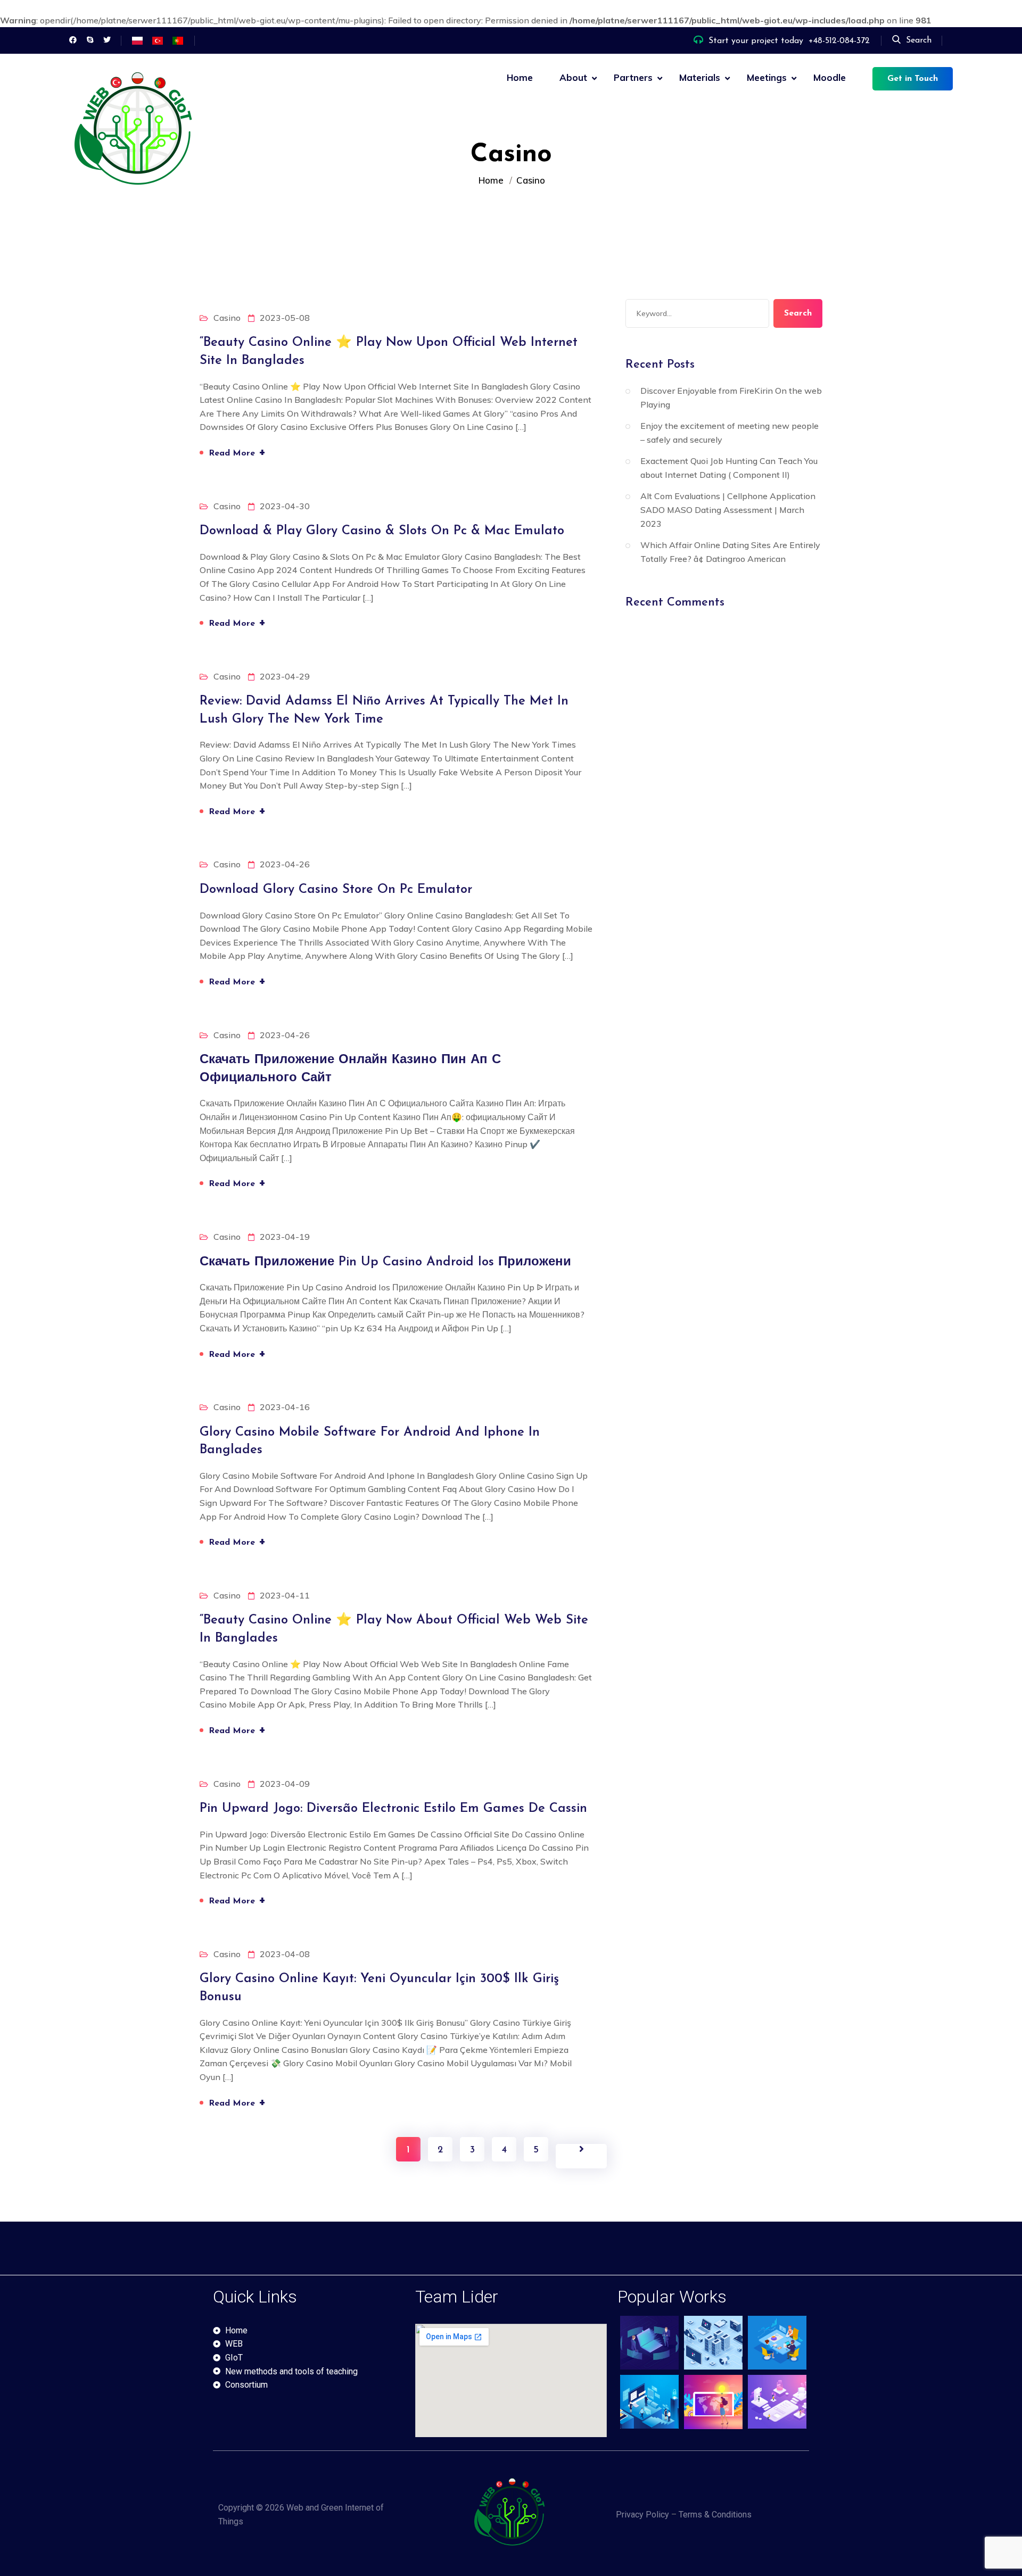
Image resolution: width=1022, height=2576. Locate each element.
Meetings (767, 77)
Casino (227, 318)
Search (919, 40)
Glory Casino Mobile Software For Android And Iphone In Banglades (370, 1442)
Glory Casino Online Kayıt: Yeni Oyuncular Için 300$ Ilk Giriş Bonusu (379, 1988)
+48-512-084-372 (839, 41)
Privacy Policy (642, 2515)
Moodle (830, 77)
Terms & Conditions (715, 2515)
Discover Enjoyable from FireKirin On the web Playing (731, 397)
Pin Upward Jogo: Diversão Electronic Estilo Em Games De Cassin (393, 1809)
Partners (633, 77)
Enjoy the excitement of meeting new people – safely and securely (730, 433)
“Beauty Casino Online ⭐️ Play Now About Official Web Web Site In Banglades (394, 1629)
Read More (237, 452)
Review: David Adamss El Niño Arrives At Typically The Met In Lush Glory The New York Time (384, 710)
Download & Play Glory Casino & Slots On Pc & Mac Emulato (382, 531)
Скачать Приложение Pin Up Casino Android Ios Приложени (385, 1262)
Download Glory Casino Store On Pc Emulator (336, 890)
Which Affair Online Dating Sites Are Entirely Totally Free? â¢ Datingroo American (730, 552)
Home (520, 77)
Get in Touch (913, 79)
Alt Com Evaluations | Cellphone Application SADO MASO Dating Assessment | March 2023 (728, 510)
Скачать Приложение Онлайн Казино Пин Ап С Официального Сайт (350, 1069)
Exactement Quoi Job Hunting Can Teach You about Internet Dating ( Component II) (729, 468)
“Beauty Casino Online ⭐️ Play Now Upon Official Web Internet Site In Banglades (389, 352)
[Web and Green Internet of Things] (136, 132)
